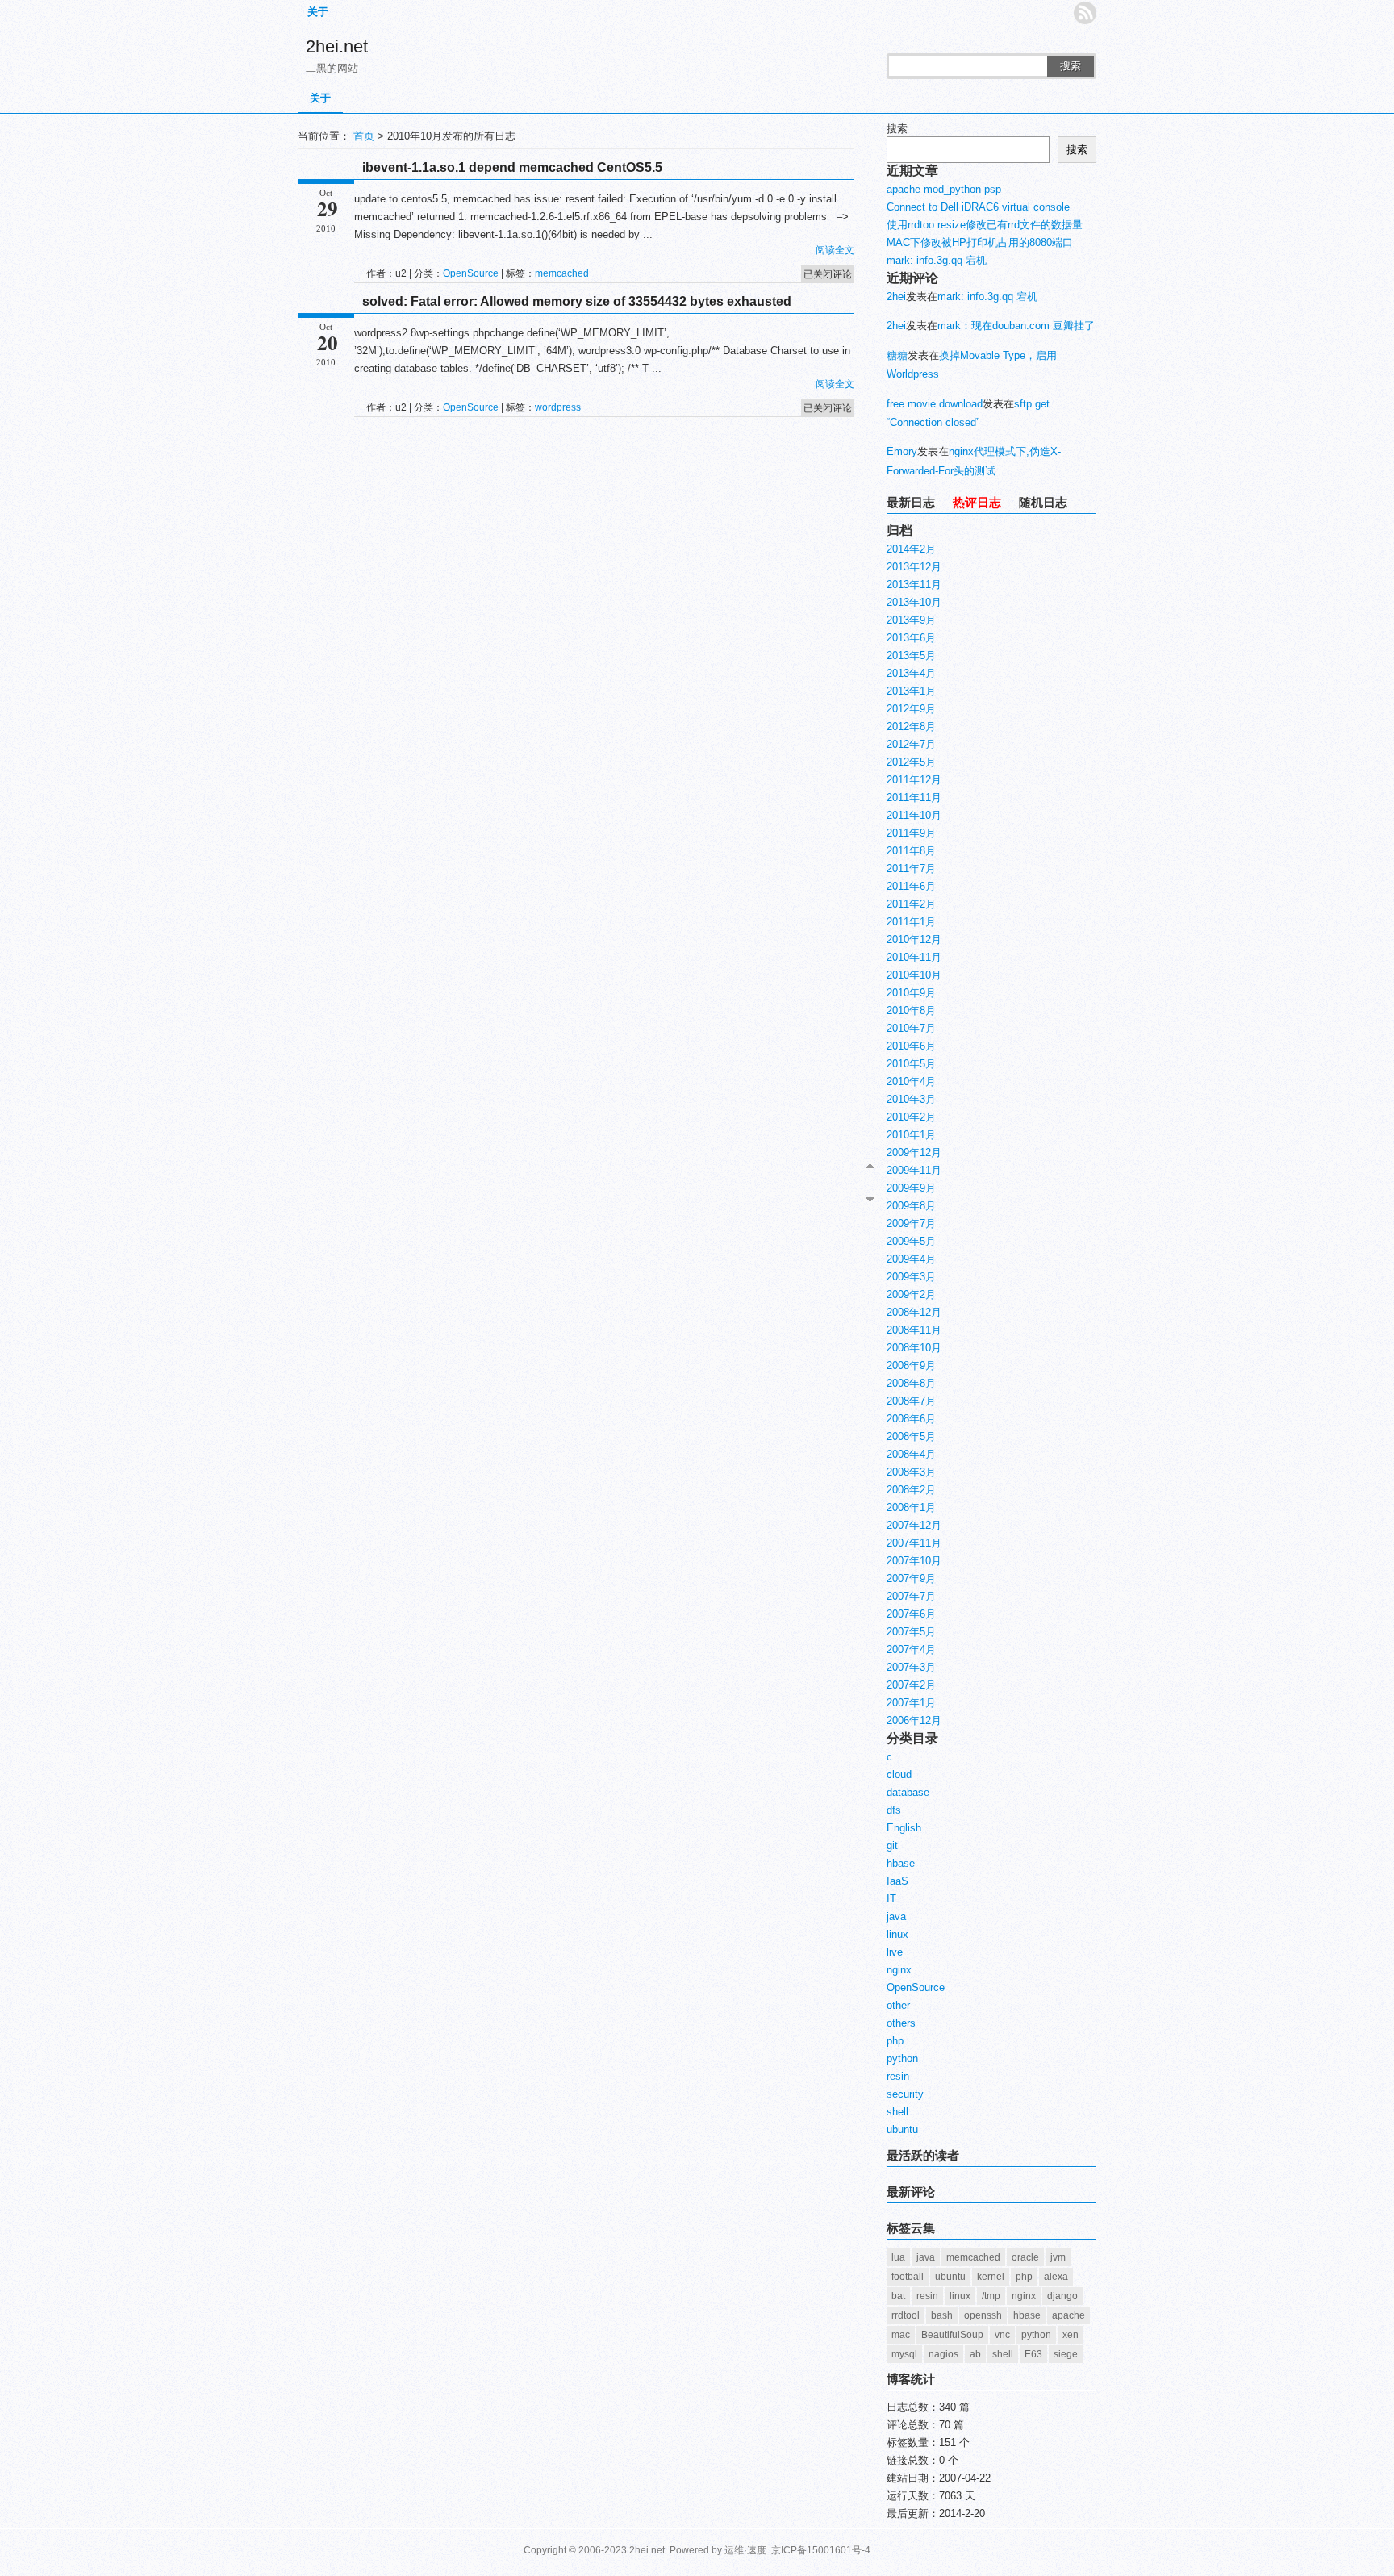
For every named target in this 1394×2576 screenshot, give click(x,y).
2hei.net (337, 46)
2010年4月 (911, 1081)
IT (891, 1899)
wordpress (558, 407)
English (904, 1828)
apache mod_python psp (944, 189)
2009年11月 (914, 1170)
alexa (1056, 2277)
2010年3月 (911, 1099)
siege (1066, 2354)
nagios (943, 2354)
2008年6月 (911, 1419)
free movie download (935, 404)
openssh (983, 2315)
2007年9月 (911, 1578)
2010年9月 (911, 993)
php (895, 2041)
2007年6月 (911, 1614)
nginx (899, 1970)
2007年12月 (914, 1525)
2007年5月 (911, 1632)
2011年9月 (911, 833)
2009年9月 (911, 1188)
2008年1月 (911, 1507)
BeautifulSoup (952, 2335)
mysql (904, 2354)
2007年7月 (911, 1596)
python (902, 2058)
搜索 (1071, 66)
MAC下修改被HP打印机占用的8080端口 (980, 242)
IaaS (897, 1881)
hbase (901, 1863)
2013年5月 (911, 655)
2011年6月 (911, 886)
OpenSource (471, 273)
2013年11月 (914, 585)
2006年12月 (914, 1720)
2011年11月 (914, 797)
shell (897, 2112)
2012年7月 (911, 744)
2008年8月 (911, 1383)
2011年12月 (914, 780)
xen (1071, 2335)
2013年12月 (914, 567)
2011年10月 (914, 815)
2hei (896, 296)
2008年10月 (914, 1348)
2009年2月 (911, 1294)
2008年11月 (914, 1330)
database (908, 1792)
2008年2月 (911, 1490)
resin (898, 2076)
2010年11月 (914, 957)
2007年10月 (914, 1561)
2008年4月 (911, 1454)
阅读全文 (835, 250)
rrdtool (906, 2315)
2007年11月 (914, 1543)
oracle (1025, 2257)
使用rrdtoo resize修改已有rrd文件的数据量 (985, 225)
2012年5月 (911, 762)
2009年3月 (911, 1277)
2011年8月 (911, 851)
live (895, 1952)
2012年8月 (911, 726)
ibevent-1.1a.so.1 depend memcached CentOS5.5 (512, 167)
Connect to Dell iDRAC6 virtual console (978, 207)
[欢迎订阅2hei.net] (1085, 13)
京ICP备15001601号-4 (821, 2550)
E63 (1033, 2354)
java (896, 1916)
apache (1068, 2315)
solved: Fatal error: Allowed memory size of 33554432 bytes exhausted (577, 301)
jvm (1058, 2257)
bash (942, 2315)
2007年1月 (911, 1703)
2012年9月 (911, 709)
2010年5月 (911, 1064)
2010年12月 (914, 939)
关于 (318, 12)
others (901, 2023)
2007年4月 (911, 1649)
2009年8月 (911, 1206)
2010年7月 (911, 1028)
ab (975, 2354)
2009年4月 (911, 1259)
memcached (562, 273)
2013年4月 (911, 673)
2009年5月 (911, 1241)
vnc (1002, 2335)
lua (898, 2257)
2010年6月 (911, 1046)
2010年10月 (914, 975)
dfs (894, 1810)
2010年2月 (911, 1117)
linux (897, 1934)
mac (901, 2335)
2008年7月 (911, 1401)
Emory (902, 451)
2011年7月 (911, 868)
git (892, 1845)
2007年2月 (911, 1685)
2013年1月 (911, 691)
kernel (991, 2277)
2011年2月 (911, 904)
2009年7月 (911, 1223)
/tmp (991, 2296)
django (1062, 2296)
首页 (364, 136)
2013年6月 (911, 638)
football (908, 2277)
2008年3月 (911, 1472)
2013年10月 (914, 602)
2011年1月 (911, 922)
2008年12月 (914, 1312)
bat (898, 2296)
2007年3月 (911, 1667)
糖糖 (897, 355)
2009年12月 (914, 1152)
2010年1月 (911, 1135)
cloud (899, 1774)
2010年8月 (911, 1010)
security (905, 2094)
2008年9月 (911, 1365)
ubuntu (902, 2129)
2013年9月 (911, 620)
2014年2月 (911, 549)
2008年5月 (911, 1436)
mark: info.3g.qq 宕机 (937, 260)
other (898, 2005)
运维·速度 (745, 2550)
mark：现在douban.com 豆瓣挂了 (1016, 326)
